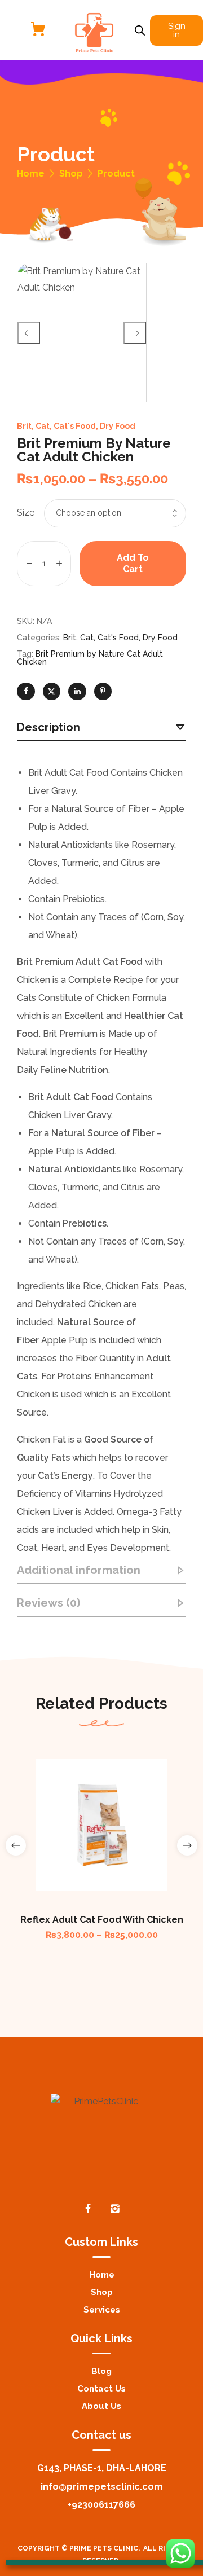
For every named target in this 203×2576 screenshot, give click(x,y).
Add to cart (133, 563)
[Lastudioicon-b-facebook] (88, 2209)
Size (26, 513)
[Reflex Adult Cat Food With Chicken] (101, 1825)
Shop (71, 174)
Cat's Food (75, 426)
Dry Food (118, 426)
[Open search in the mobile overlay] (140, 30)
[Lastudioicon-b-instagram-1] (115, 2209)
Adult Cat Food (109, 962)
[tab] (101, 728)
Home (31, 174)
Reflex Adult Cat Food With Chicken (102, 1920)
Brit (24, 426)
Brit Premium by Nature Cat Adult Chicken (90, 658)
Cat (43, 426)
